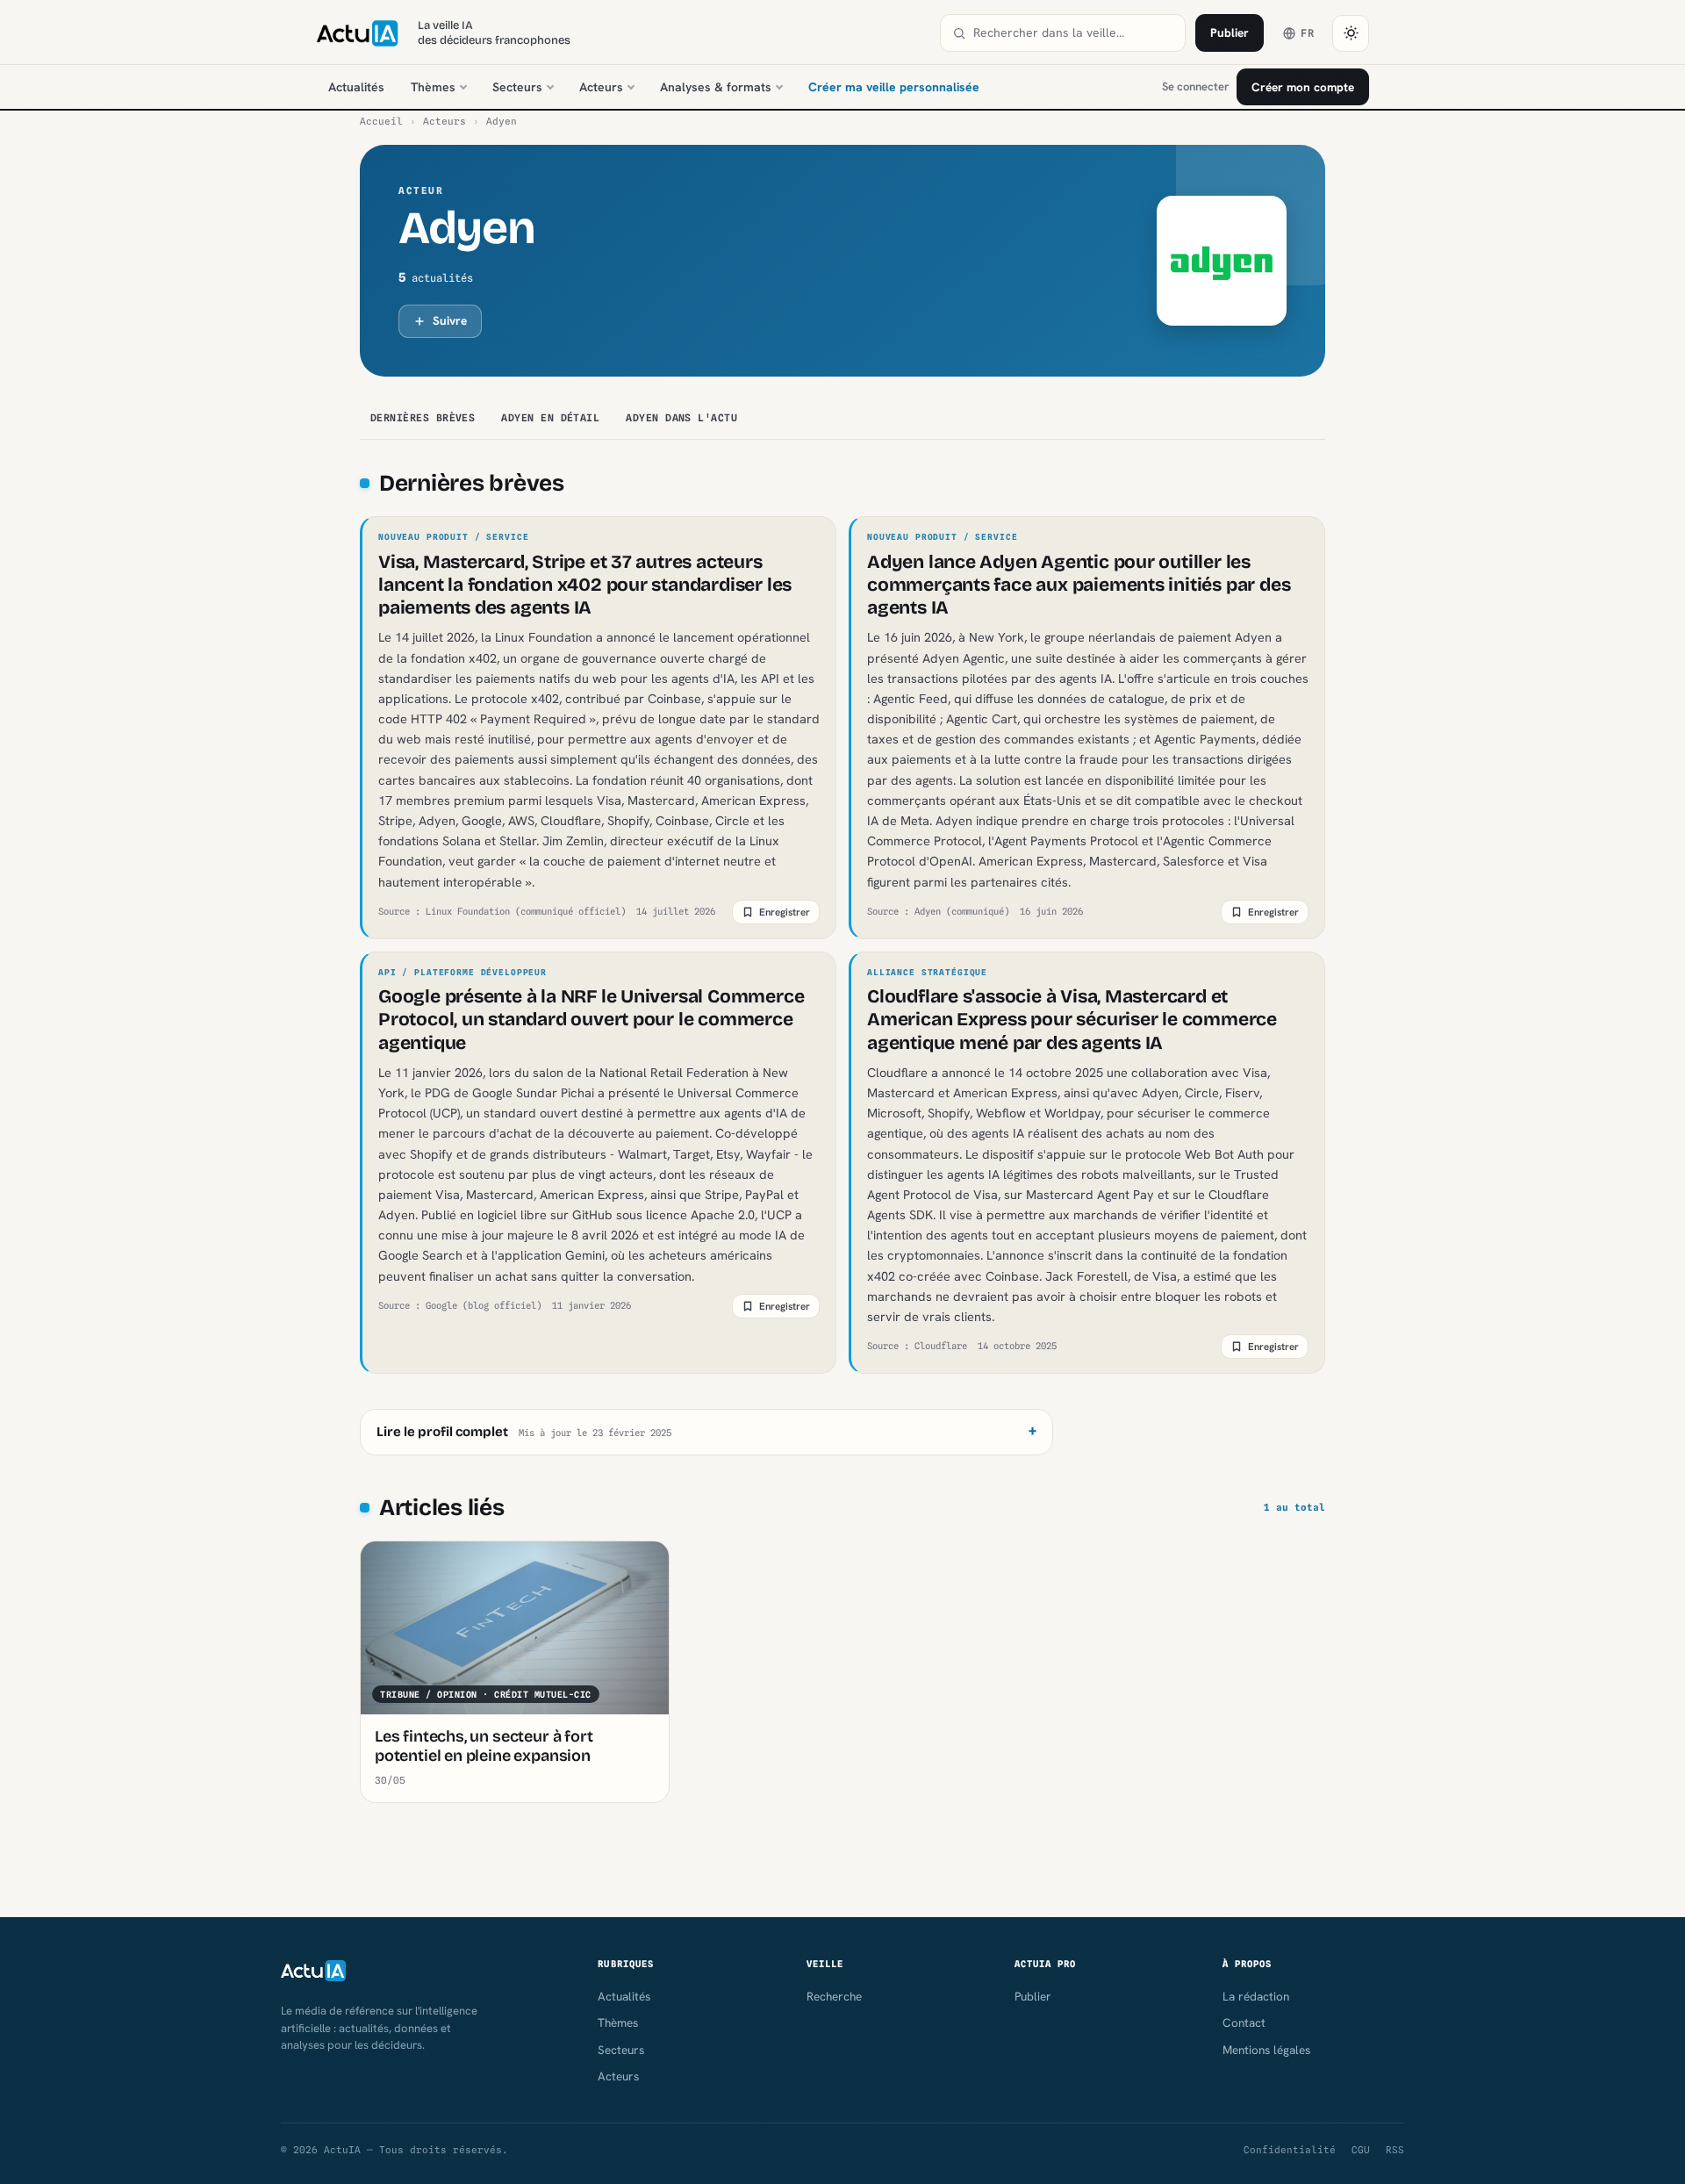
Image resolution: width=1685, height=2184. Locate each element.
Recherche (834, 1996)
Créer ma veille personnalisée (894, 87)
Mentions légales (1266, 2050)
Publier (1230, 32)
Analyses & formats (716, 87)
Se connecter (1195, 86)
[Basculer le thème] (1351, 33)
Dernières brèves (423, 418)
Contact (1244, 2022)
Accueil (381, 121)
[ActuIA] (357, 33)
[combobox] (1073, 33)
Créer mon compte (1303, 87)
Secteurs (517, 87)
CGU (1361, 2150)
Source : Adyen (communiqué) (938, 911)
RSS (1395, 2150)
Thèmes (433, 87)
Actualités (356, 87)
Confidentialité (1290, 2150)
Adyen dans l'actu (681, 418)
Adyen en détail (550, 418)
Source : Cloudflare (917, 1346)
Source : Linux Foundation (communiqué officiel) (502, 911)
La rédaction (1256, 1996)
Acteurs (601, 87)
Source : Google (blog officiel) (460, 1305)
